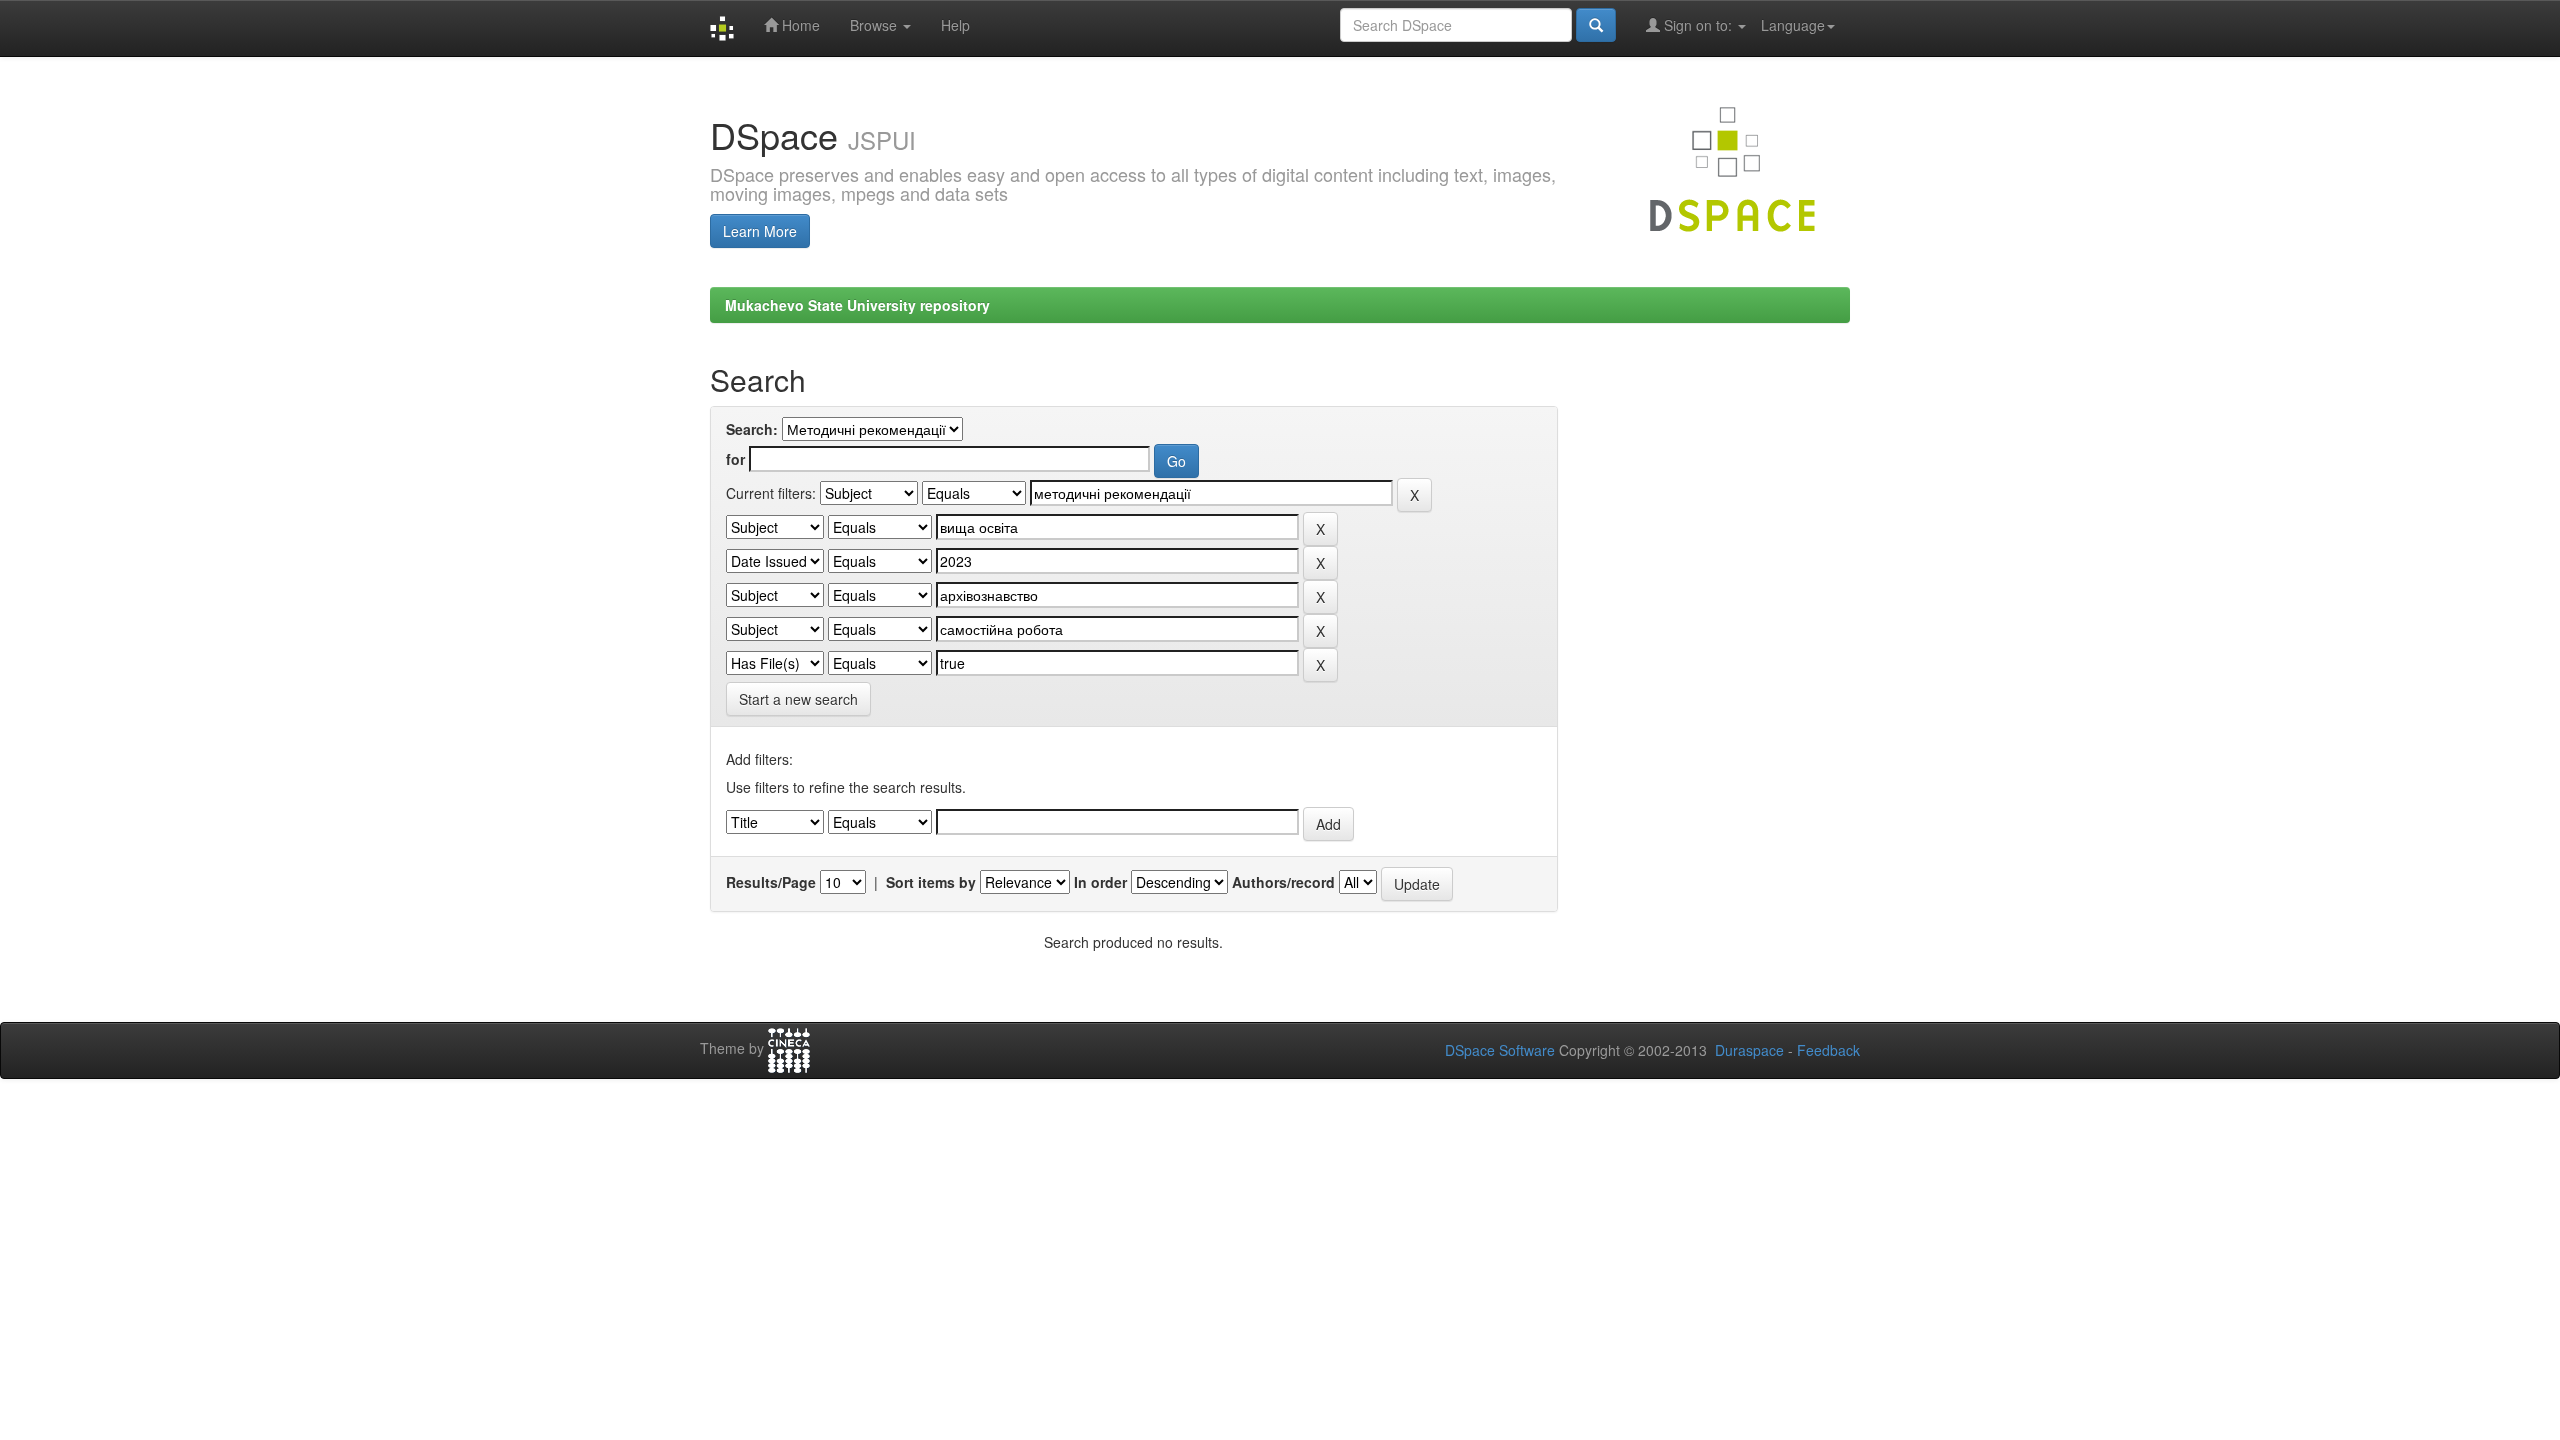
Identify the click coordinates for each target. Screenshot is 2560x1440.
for (735, 459)
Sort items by (931, 882)
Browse (875, 25)
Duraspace (1749, 1050)
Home (799, 25)
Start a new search (798, 699)
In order (1100, 882)
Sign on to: (1698, 25)
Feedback (1828, 1050)
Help (955, 25)
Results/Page (771, 882)
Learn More (760, 231)
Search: (752, 429)
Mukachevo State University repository (857, 305)
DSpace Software (1500, 1050)
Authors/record (1283, 882)
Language (1793, 25)
